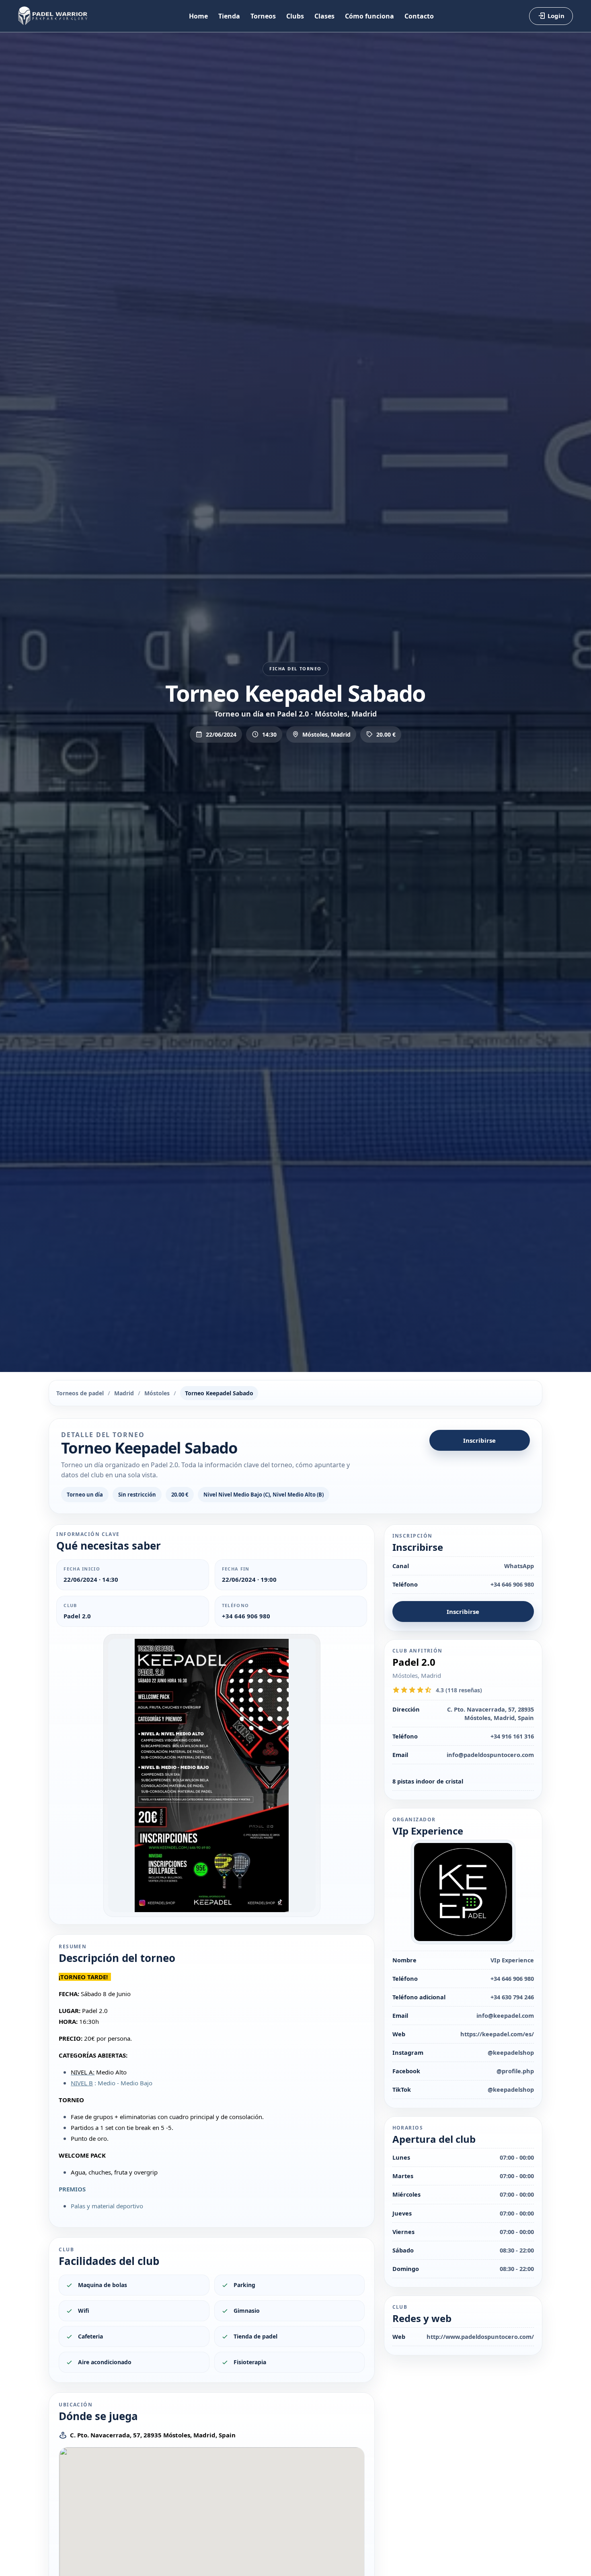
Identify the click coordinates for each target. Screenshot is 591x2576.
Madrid (124, 1393)
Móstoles (157, 1393)
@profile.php (515, 2071)
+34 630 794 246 (512, 1997)
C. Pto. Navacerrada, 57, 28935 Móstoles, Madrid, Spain (153, 2435)
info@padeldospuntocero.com (490, 1755)
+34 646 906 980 (246, 1616)
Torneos (263, 16)
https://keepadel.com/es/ (497, 2034)
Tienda (229, 16)
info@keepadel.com (505, 2015)
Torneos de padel (80, 1393)
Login (556, 16)
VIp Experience (512, 1960)
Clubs (295, 16)
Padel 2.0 (77, 1616)
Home (198, 16)
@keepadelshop (511, 2052)
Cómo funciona (369, 16)
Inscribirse (479, 1440)
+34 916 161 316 (512, 1736)
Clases (324, 16)
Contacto (419, 16)
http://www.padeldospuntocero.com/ (480, 2336)
